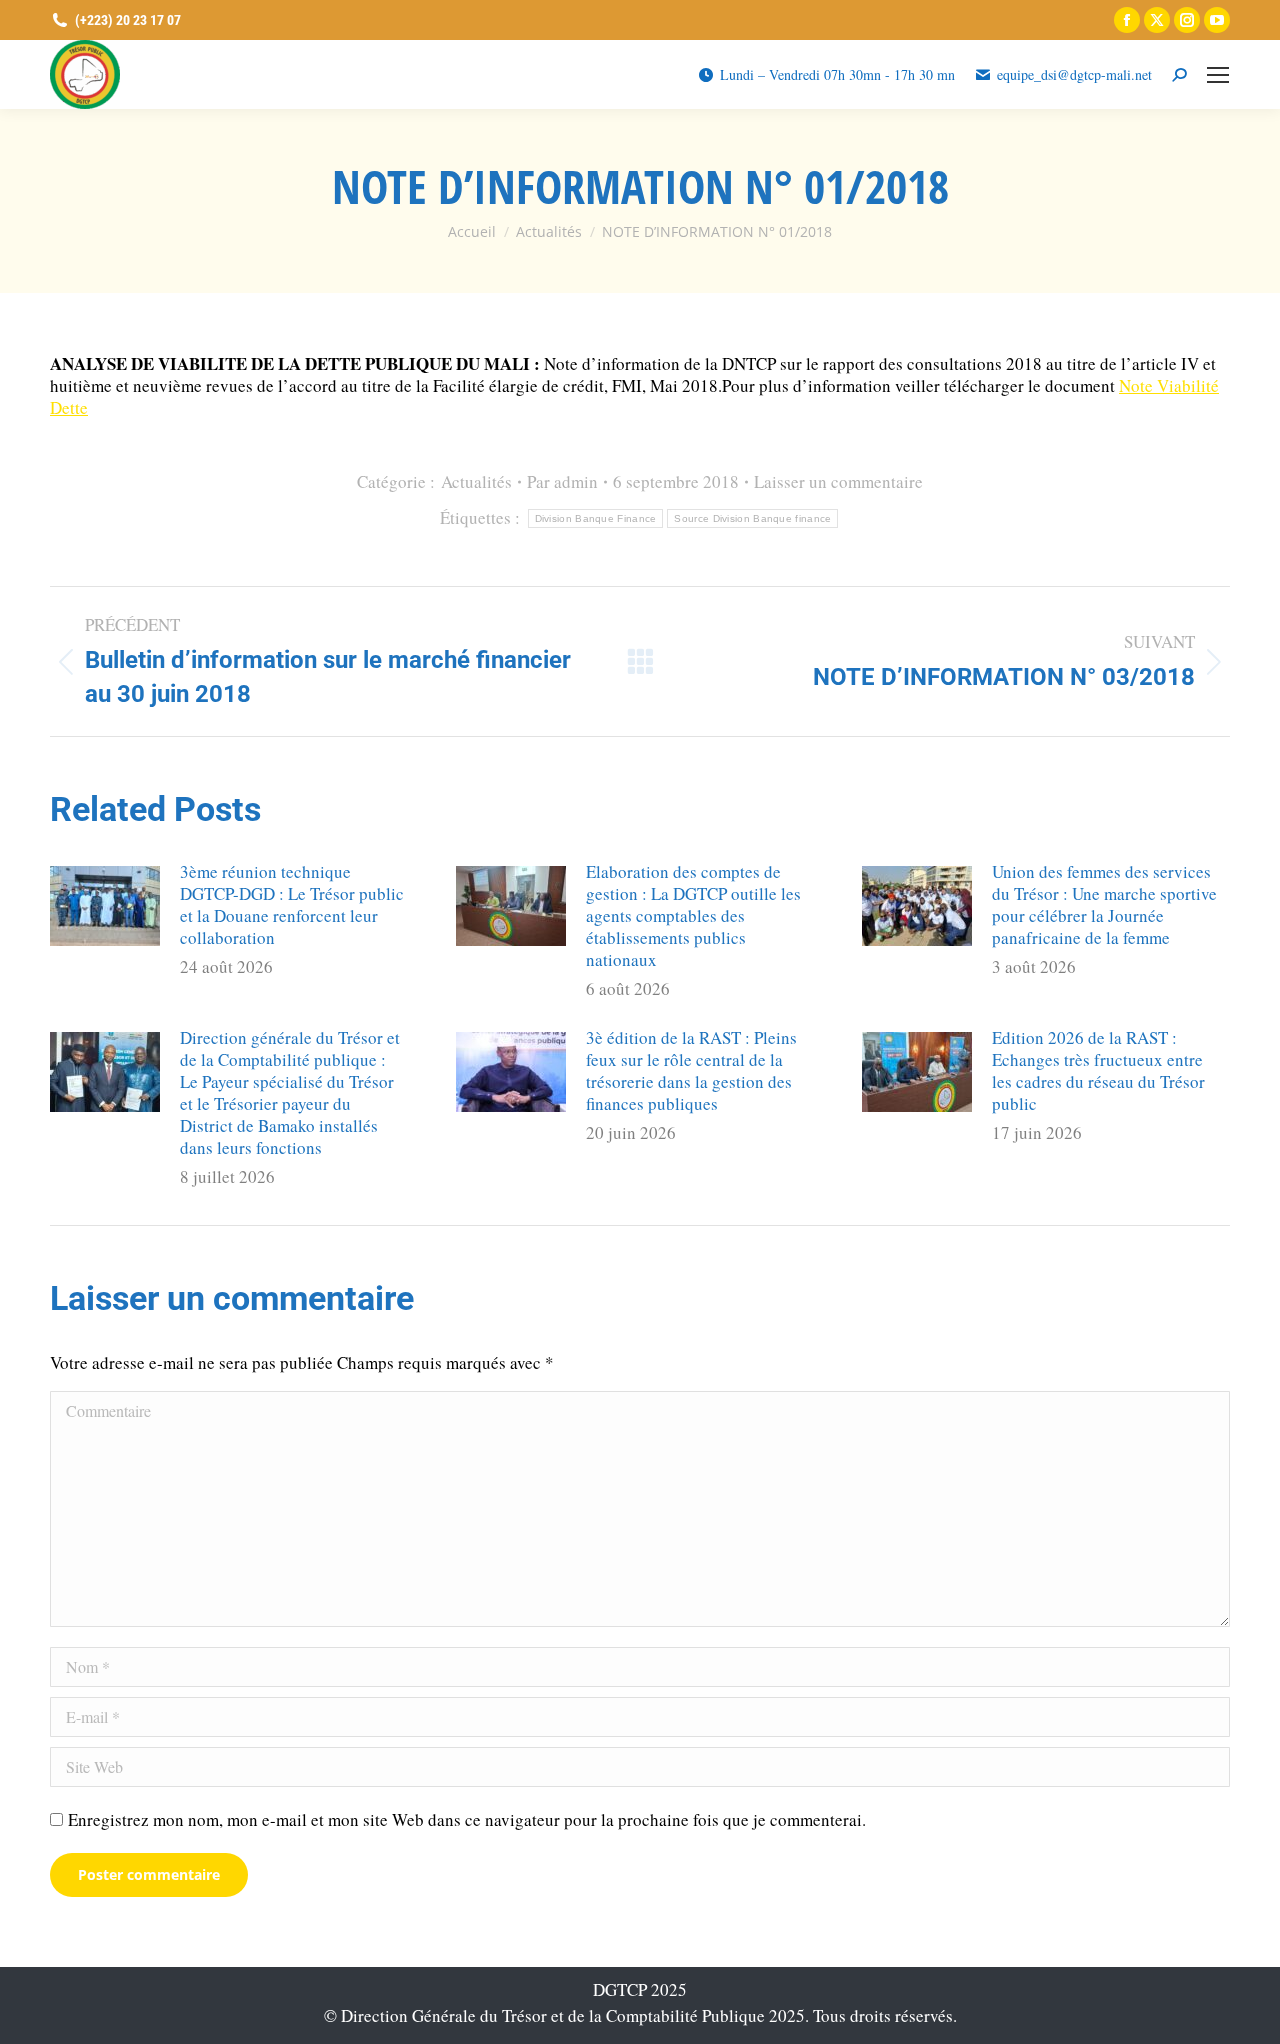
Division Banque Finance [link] (596, 518)
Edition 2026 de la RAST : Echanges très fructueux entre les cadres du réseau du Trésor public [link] (1098, 1071)
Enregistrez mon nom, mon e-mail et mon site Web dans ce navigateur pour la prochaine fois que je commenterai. (467, 1819)
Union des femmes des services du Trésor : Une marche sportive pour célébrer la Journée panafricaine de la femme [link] (1104, 905)
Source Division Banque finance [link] (752, 518)
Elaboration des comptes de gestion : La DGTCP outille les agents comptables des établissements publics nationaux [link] (693, 916)
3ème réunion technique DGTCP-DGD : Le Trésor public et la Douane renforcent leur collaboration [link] (292, 905)
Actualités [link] (476, 481)
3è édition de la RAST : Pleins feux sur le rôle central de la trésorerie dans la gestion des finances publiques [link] (691, 1071)
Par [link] (562, 481)
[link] (1127, 20)
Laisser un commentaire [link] (838, 481)
